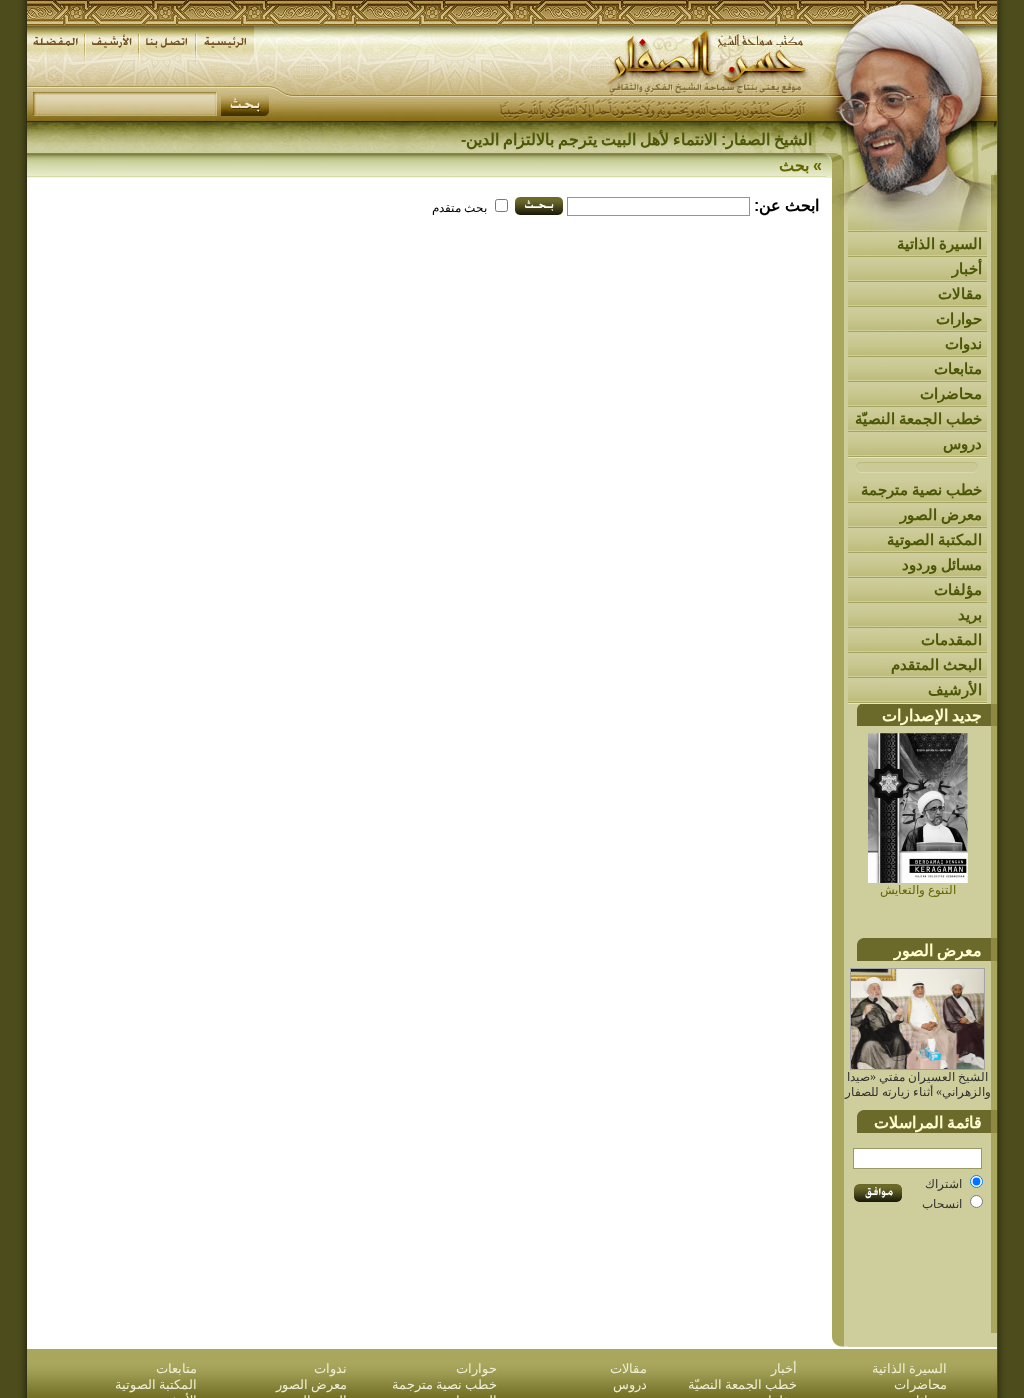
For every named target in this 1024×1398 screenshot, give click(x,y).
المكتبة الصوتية (934, 539)
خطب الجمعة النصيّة (918, 418)
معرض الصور (941, 514)
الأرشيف (955, 689)
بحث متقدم (459, 208)
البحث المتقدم (936, 664)
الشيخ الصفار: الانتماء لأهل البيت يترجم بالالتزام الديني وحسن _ (605, 139)
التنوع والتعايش (918, 890)
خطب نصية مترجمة (921, 489)
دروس (962, 443)
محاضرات (951, 393)
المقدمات (951, 639)
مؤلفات (958, 589)
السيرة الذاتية (939, 243)
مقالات (960, 293)
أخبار (967, 268)
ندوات (963, 343)
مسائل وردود (942, 564)
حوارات (959, 318)
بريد (970, 614)
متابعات (958, 368)
